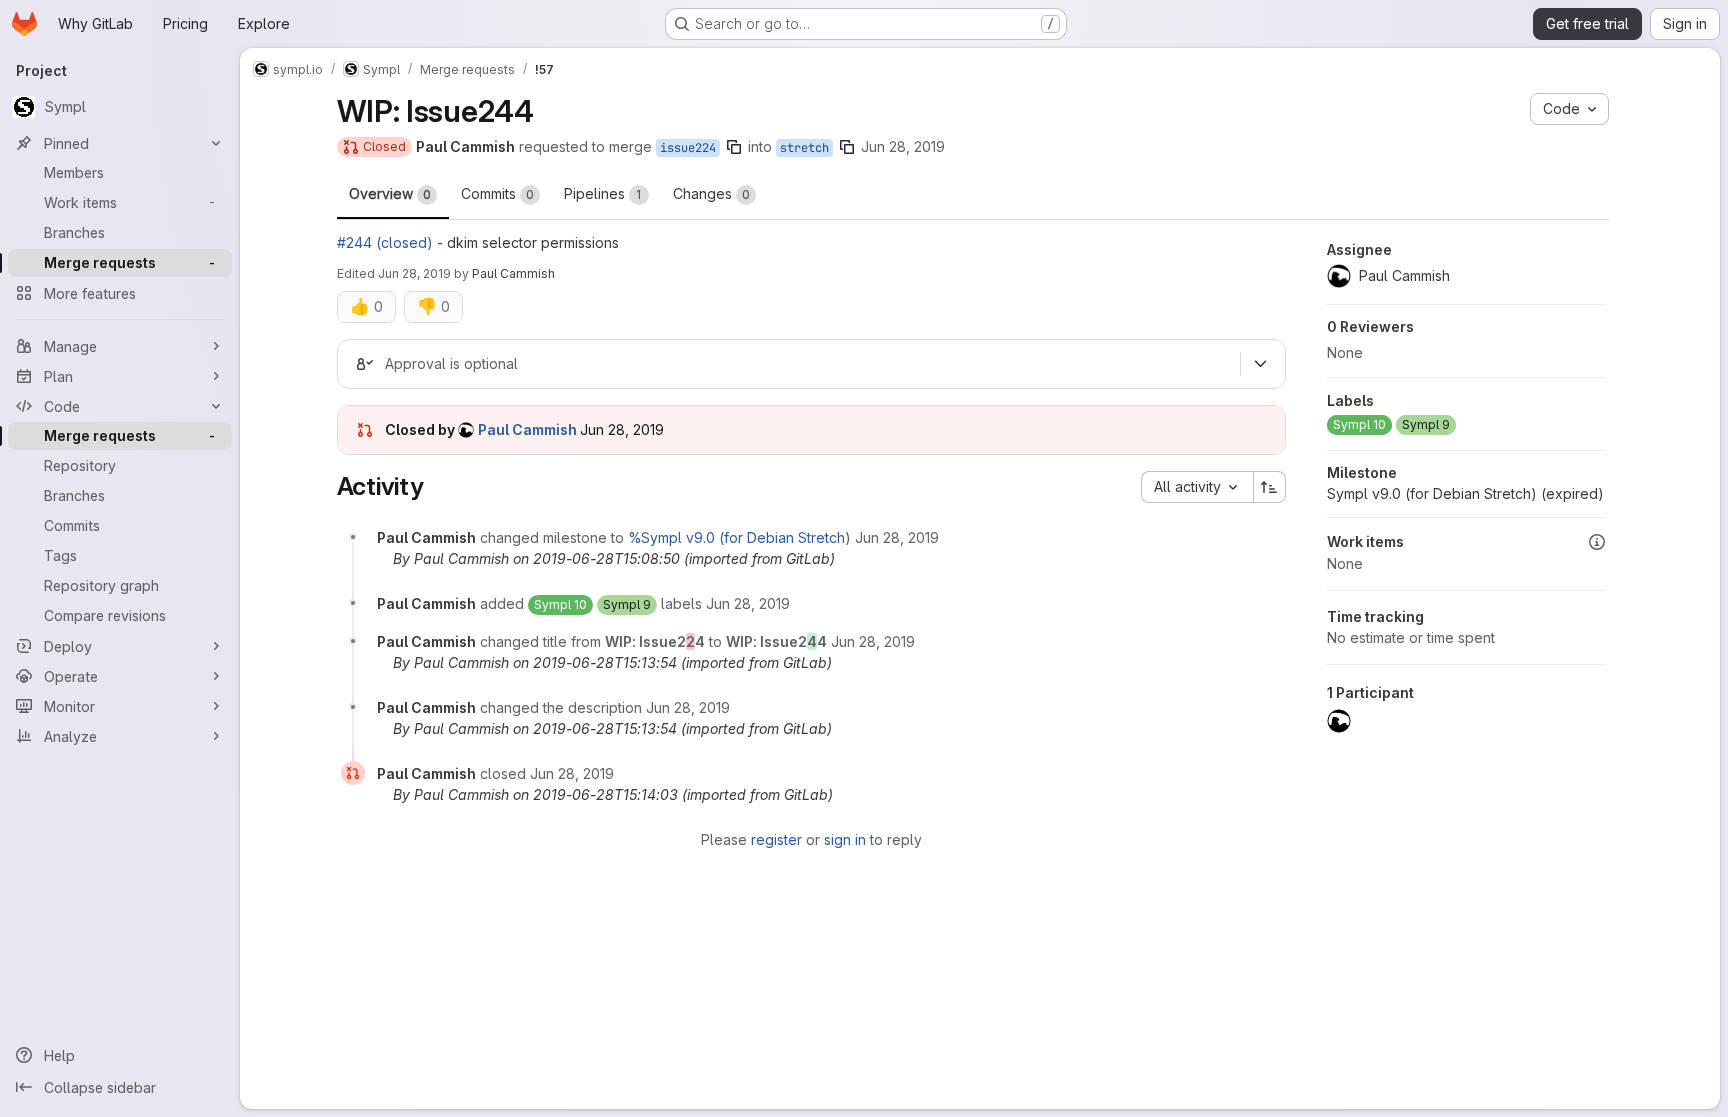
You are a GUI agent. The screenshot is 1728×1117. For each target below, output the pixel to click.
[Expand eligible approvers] (1261, 364)
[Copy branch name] (734, 147)
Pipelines (603, 193)
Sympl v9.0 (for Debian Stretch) (1465, 493)
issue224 (688, 148)
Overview (390, 193)
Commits (497, 193)
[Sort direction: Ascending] (1270, 487)
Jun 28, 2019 (903, 146)
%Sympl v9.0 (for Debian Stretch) (739, 537)
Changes (711, 193)
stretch (804, 148)
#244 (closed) (385, 242)
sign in (845, 839)
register (776, 839)
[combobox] (1197, 487)
